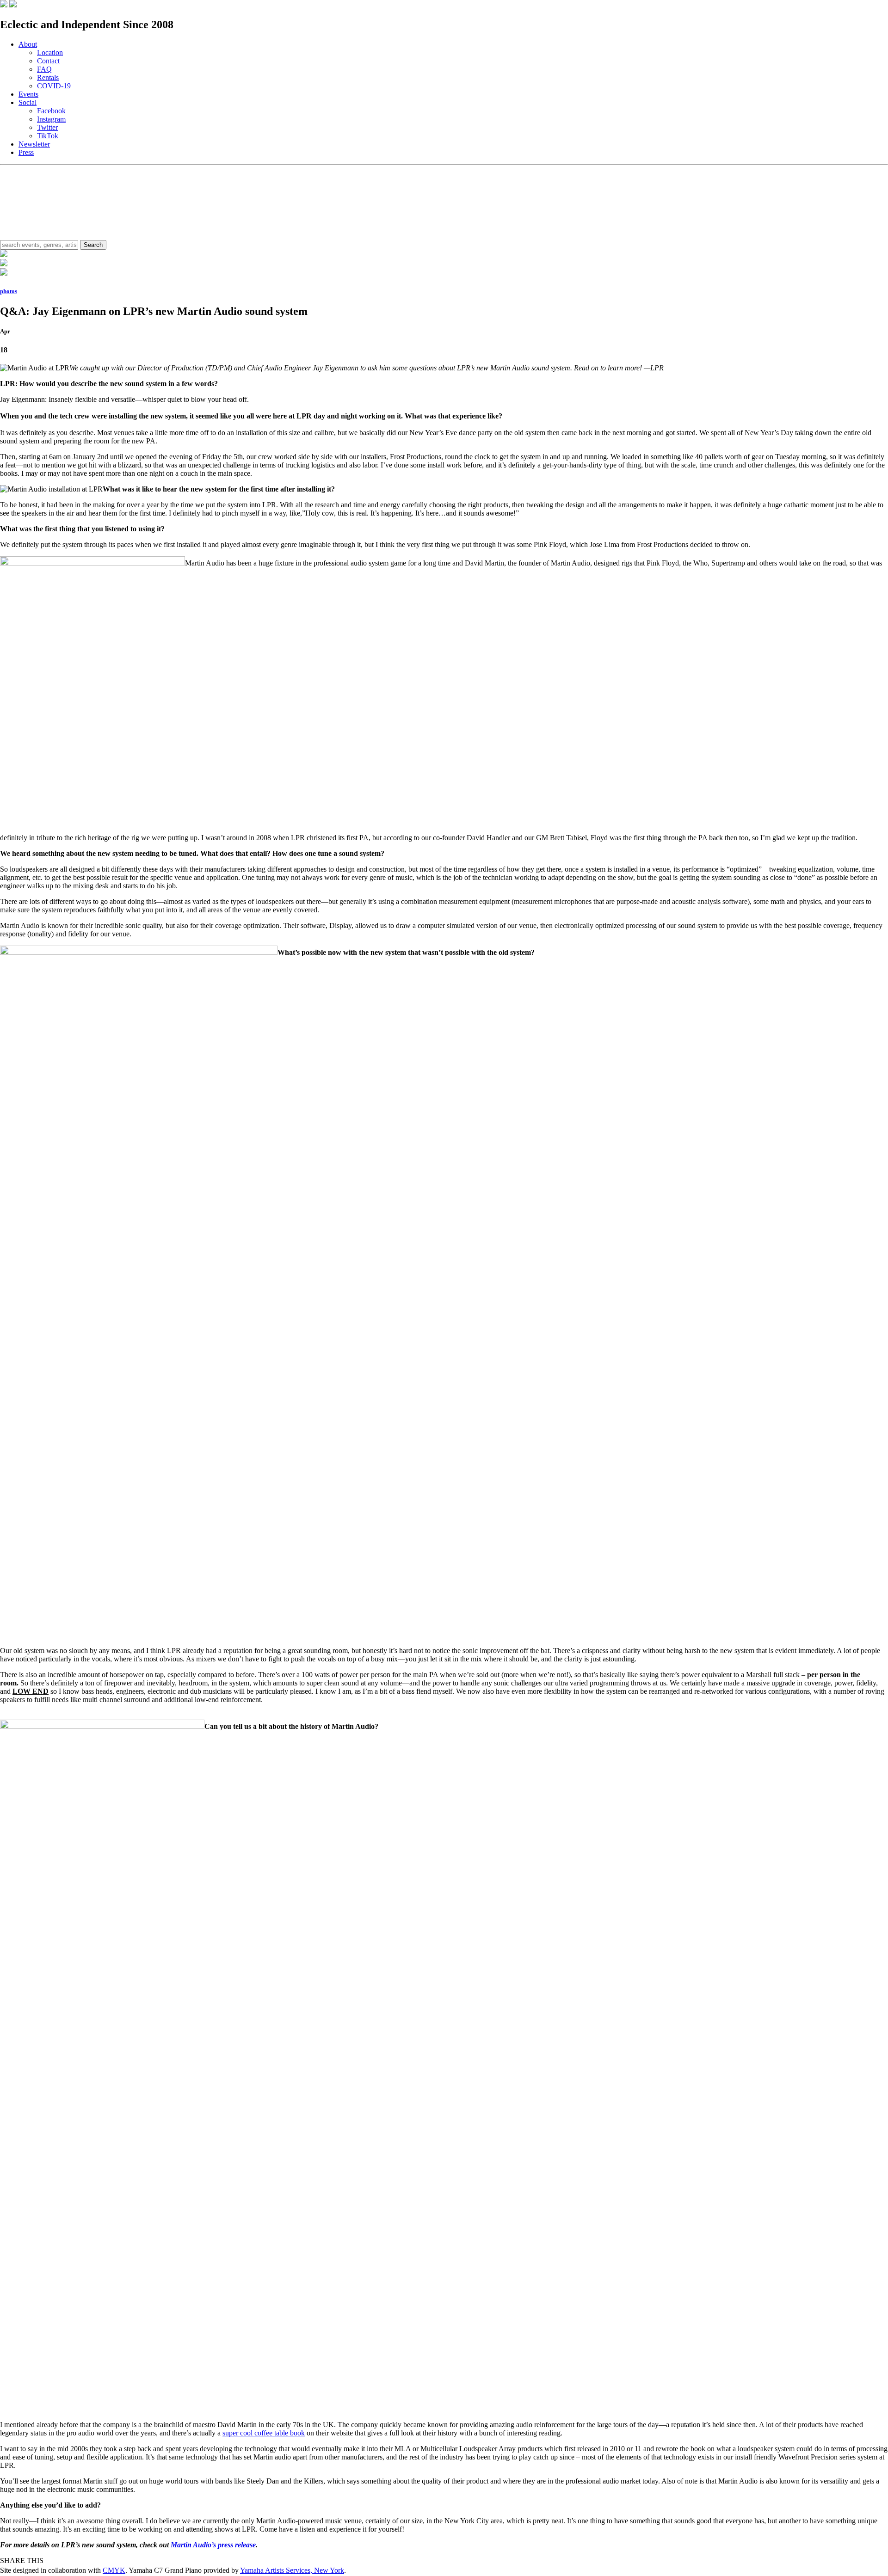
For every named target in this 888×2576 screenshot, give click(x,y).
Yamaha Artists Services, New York (292, 2570)
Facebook (51, 111)
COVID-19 (54, 86)
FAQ (44, 69)
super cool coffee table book (264, 2433)
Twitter (47, 127)
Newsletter (34, 144)
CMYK (114, 2570)
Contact (48, 61)
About (28, 44)
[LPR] (4, 5)
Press (26, 152)
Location (50, 52)
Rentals (48, 77)
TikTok (48, 136)
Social (28, 102)
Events (28, 94)
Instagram (51, 119)
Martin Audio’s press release (213, 2545)
